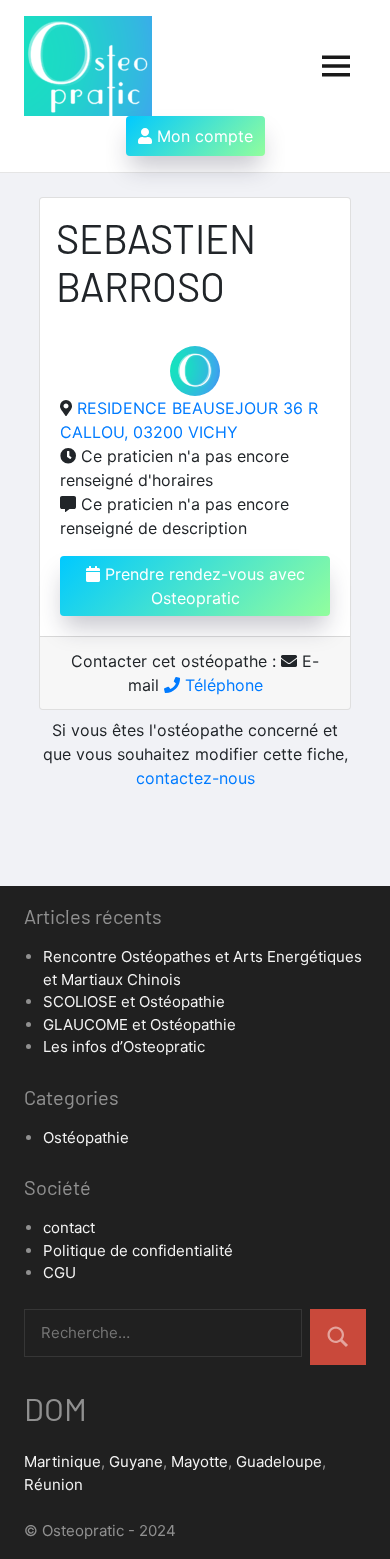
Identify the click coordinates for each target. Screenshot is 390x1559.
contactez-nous (195, 778)
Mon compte (202, 136)
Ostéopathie (86, 1137)
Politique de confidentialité (138, 1250)
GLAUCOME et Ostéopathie (139, 1024)
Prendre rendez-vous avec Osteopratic (202, 586)
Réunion (53, 1484)
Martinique (62, 1461)
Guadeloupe (279, 1461)
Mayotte (199, 1461)
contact (69, 1227)
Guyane (136, 1461)
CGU (59, 1272)
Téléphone (221, 685)
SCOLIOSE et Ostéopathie (134, 1001)
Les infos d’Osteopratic (124, 1046)
